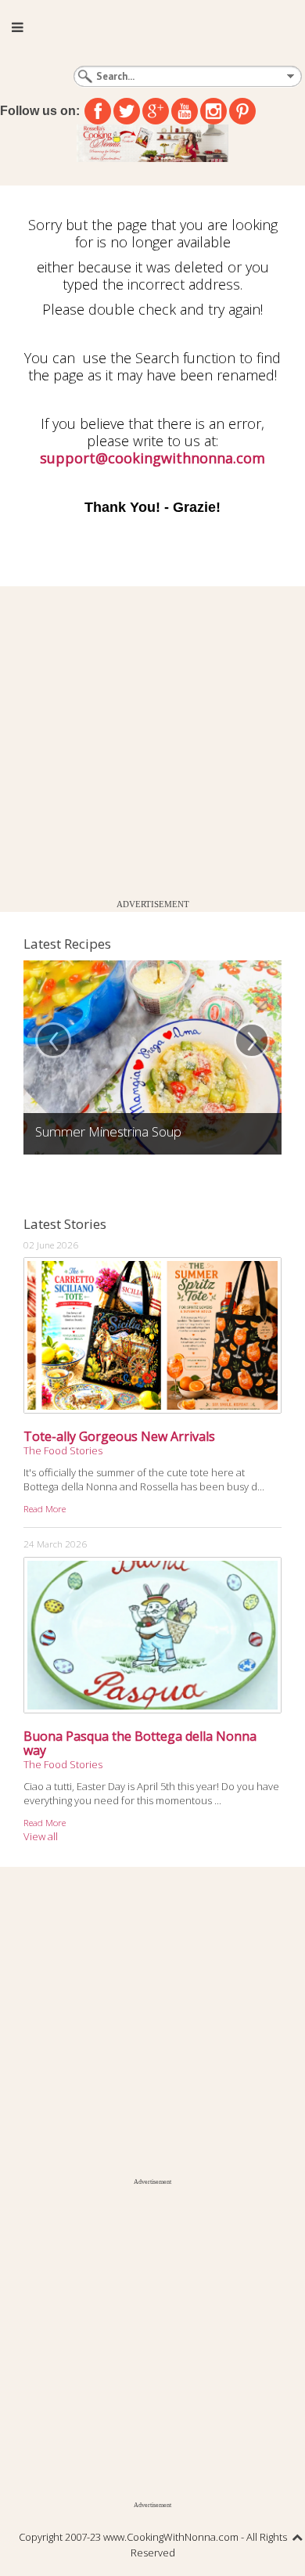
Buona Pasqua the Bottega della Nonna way (140, 1743)
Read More (45, 1508)
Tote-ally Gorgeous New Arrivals (119, 1436)
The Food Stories (63, 1450)
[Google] (156, 111)
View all (41, 1836)
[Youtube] (185, 111)
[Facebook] (98, 111)
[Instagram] (213, 111)
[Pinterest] (242, 111)
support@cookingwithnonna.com (152, 458)
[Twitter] (127, 111)
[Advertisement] (152, 739)
